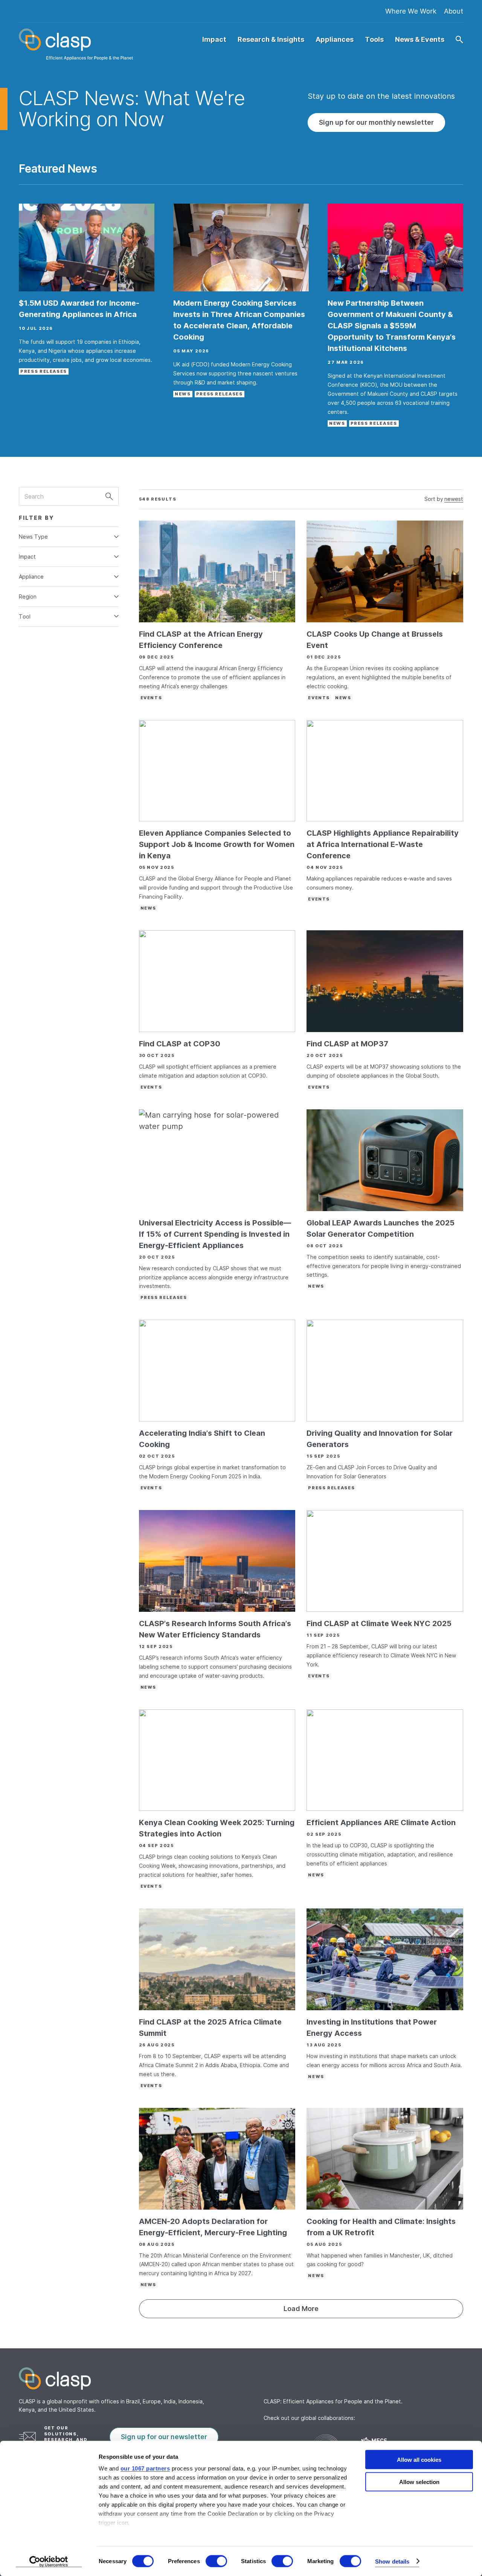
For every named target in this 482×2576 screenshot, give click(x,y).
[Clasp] (241, 2378)
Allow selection (419, 2482)
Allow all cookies (419, 2460)
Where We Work (411, 11)
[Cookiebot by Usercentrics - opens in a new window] (49, 2561)
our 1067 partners (145, 2468)
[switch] (216, 2561)
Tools (374, 40)
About (454, 11)
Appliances (335, 40)
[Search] (109, 496)
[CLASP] (76, 44)
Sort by (434, 499)
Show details (392, 2561)
